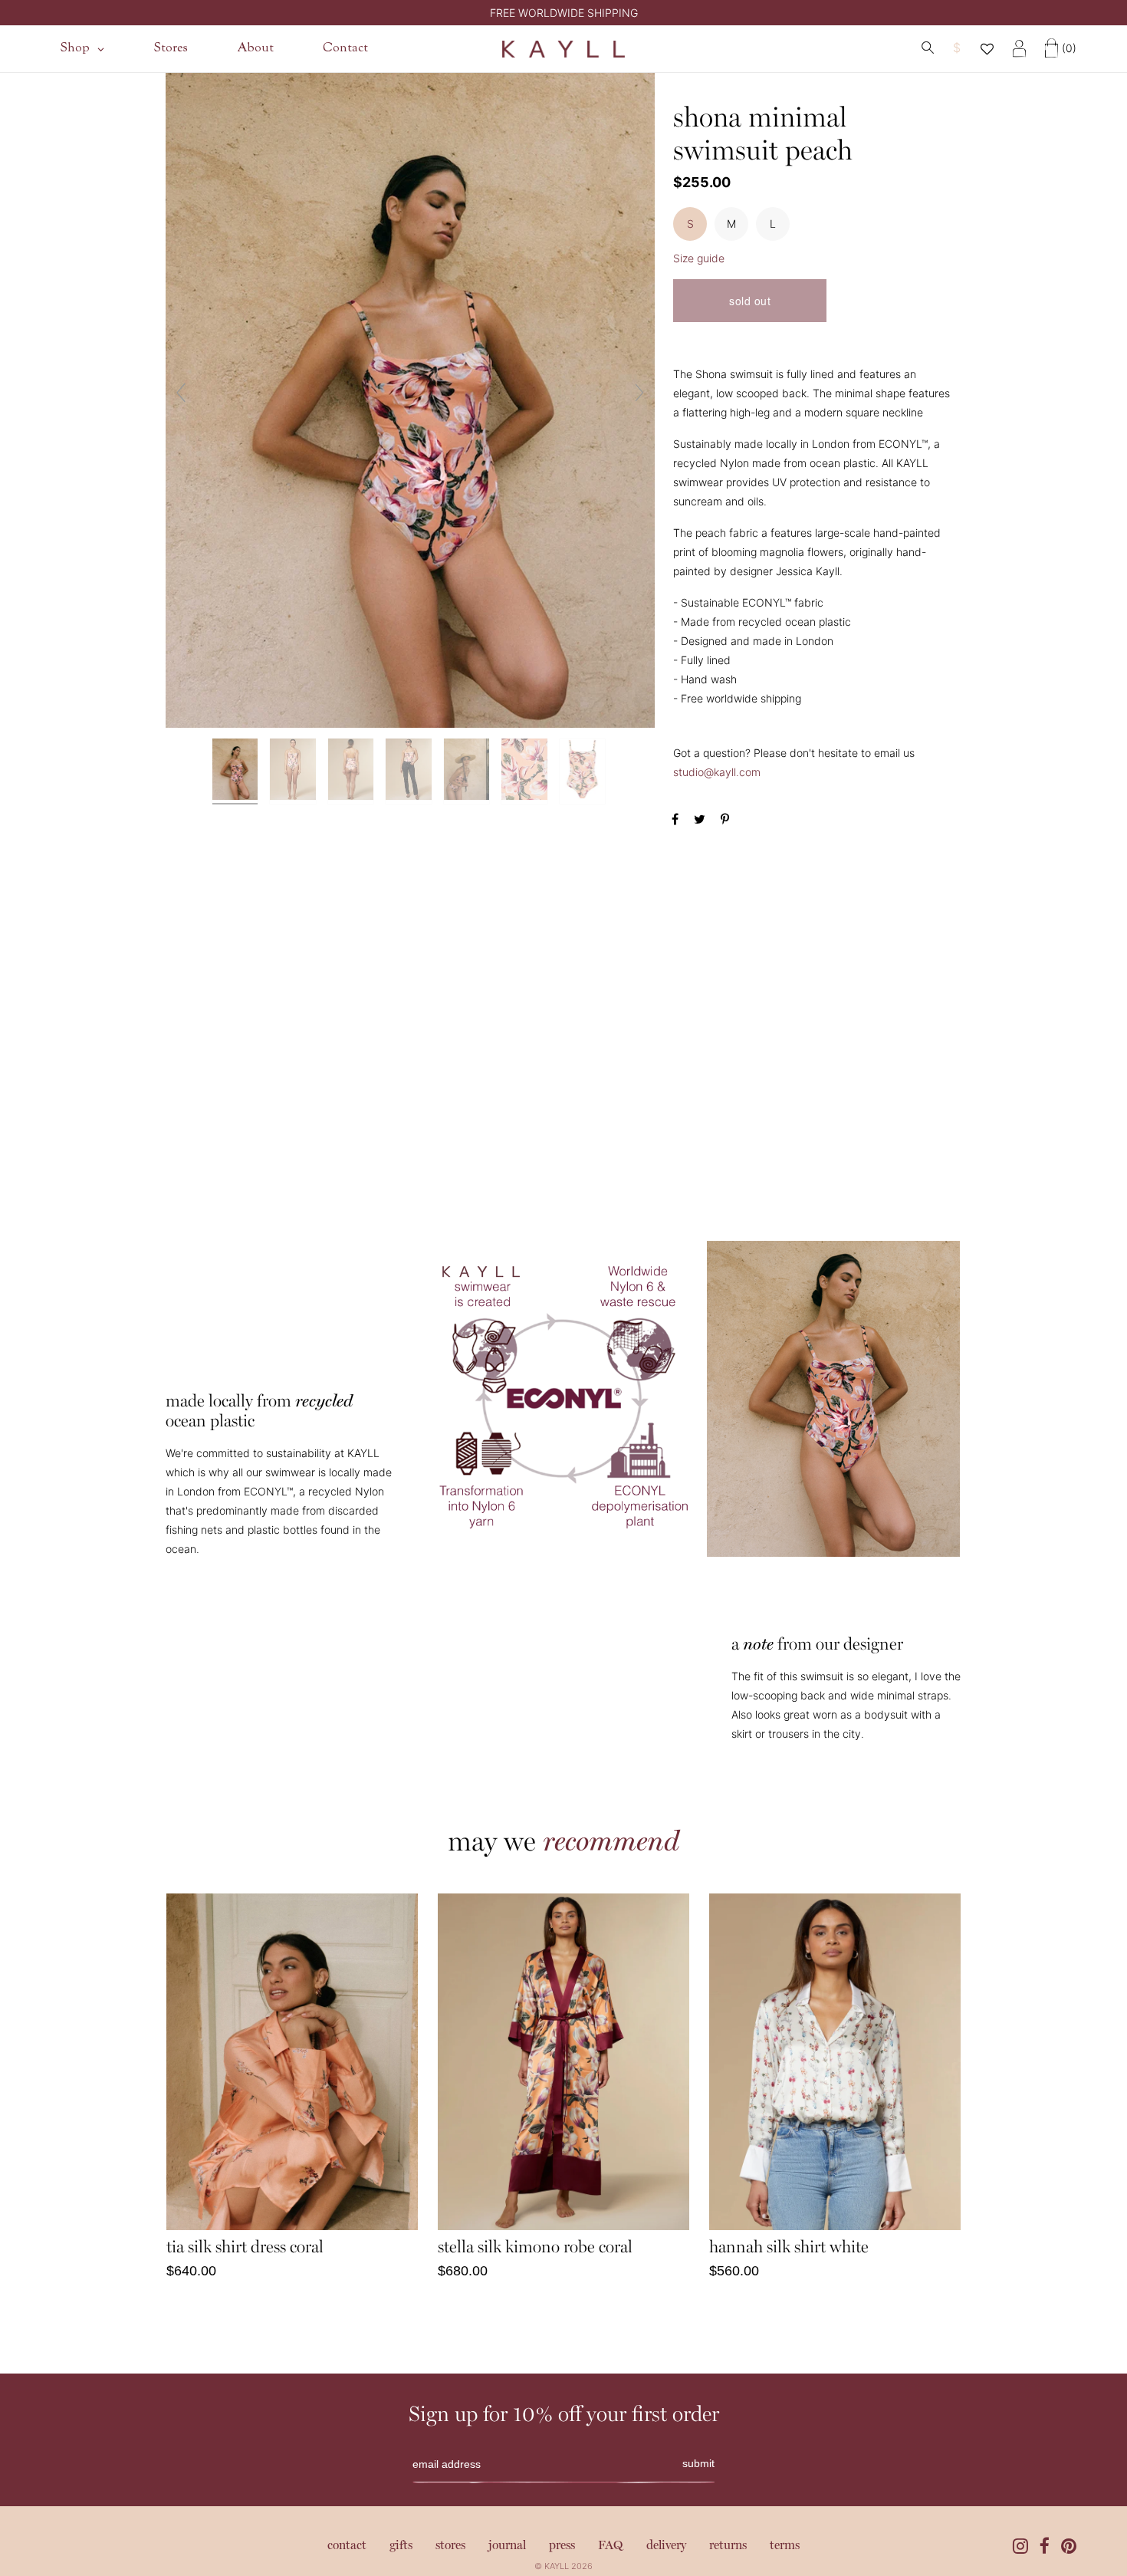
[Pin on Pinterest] (725, 819)
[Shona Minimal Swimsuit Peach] (237, 771)
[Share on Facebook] (677, 819)
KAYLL (557, 2566)
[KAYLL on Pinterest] (1069, 2546)
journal (507, 2546)
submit (698, 2463)
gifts (401, 2546)
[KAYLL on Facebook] (1045, 2546)
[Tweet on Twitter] (701, 819)
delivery (666, 2546)
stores (450, 2546)
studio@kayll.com (717, 772)
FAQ (611, 2546)
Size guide (699, 258)
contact (347, 2546)
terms (785, 2546)
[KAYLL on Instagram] (1020, 2546)
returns (728, 2546)
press (562, 2546)
